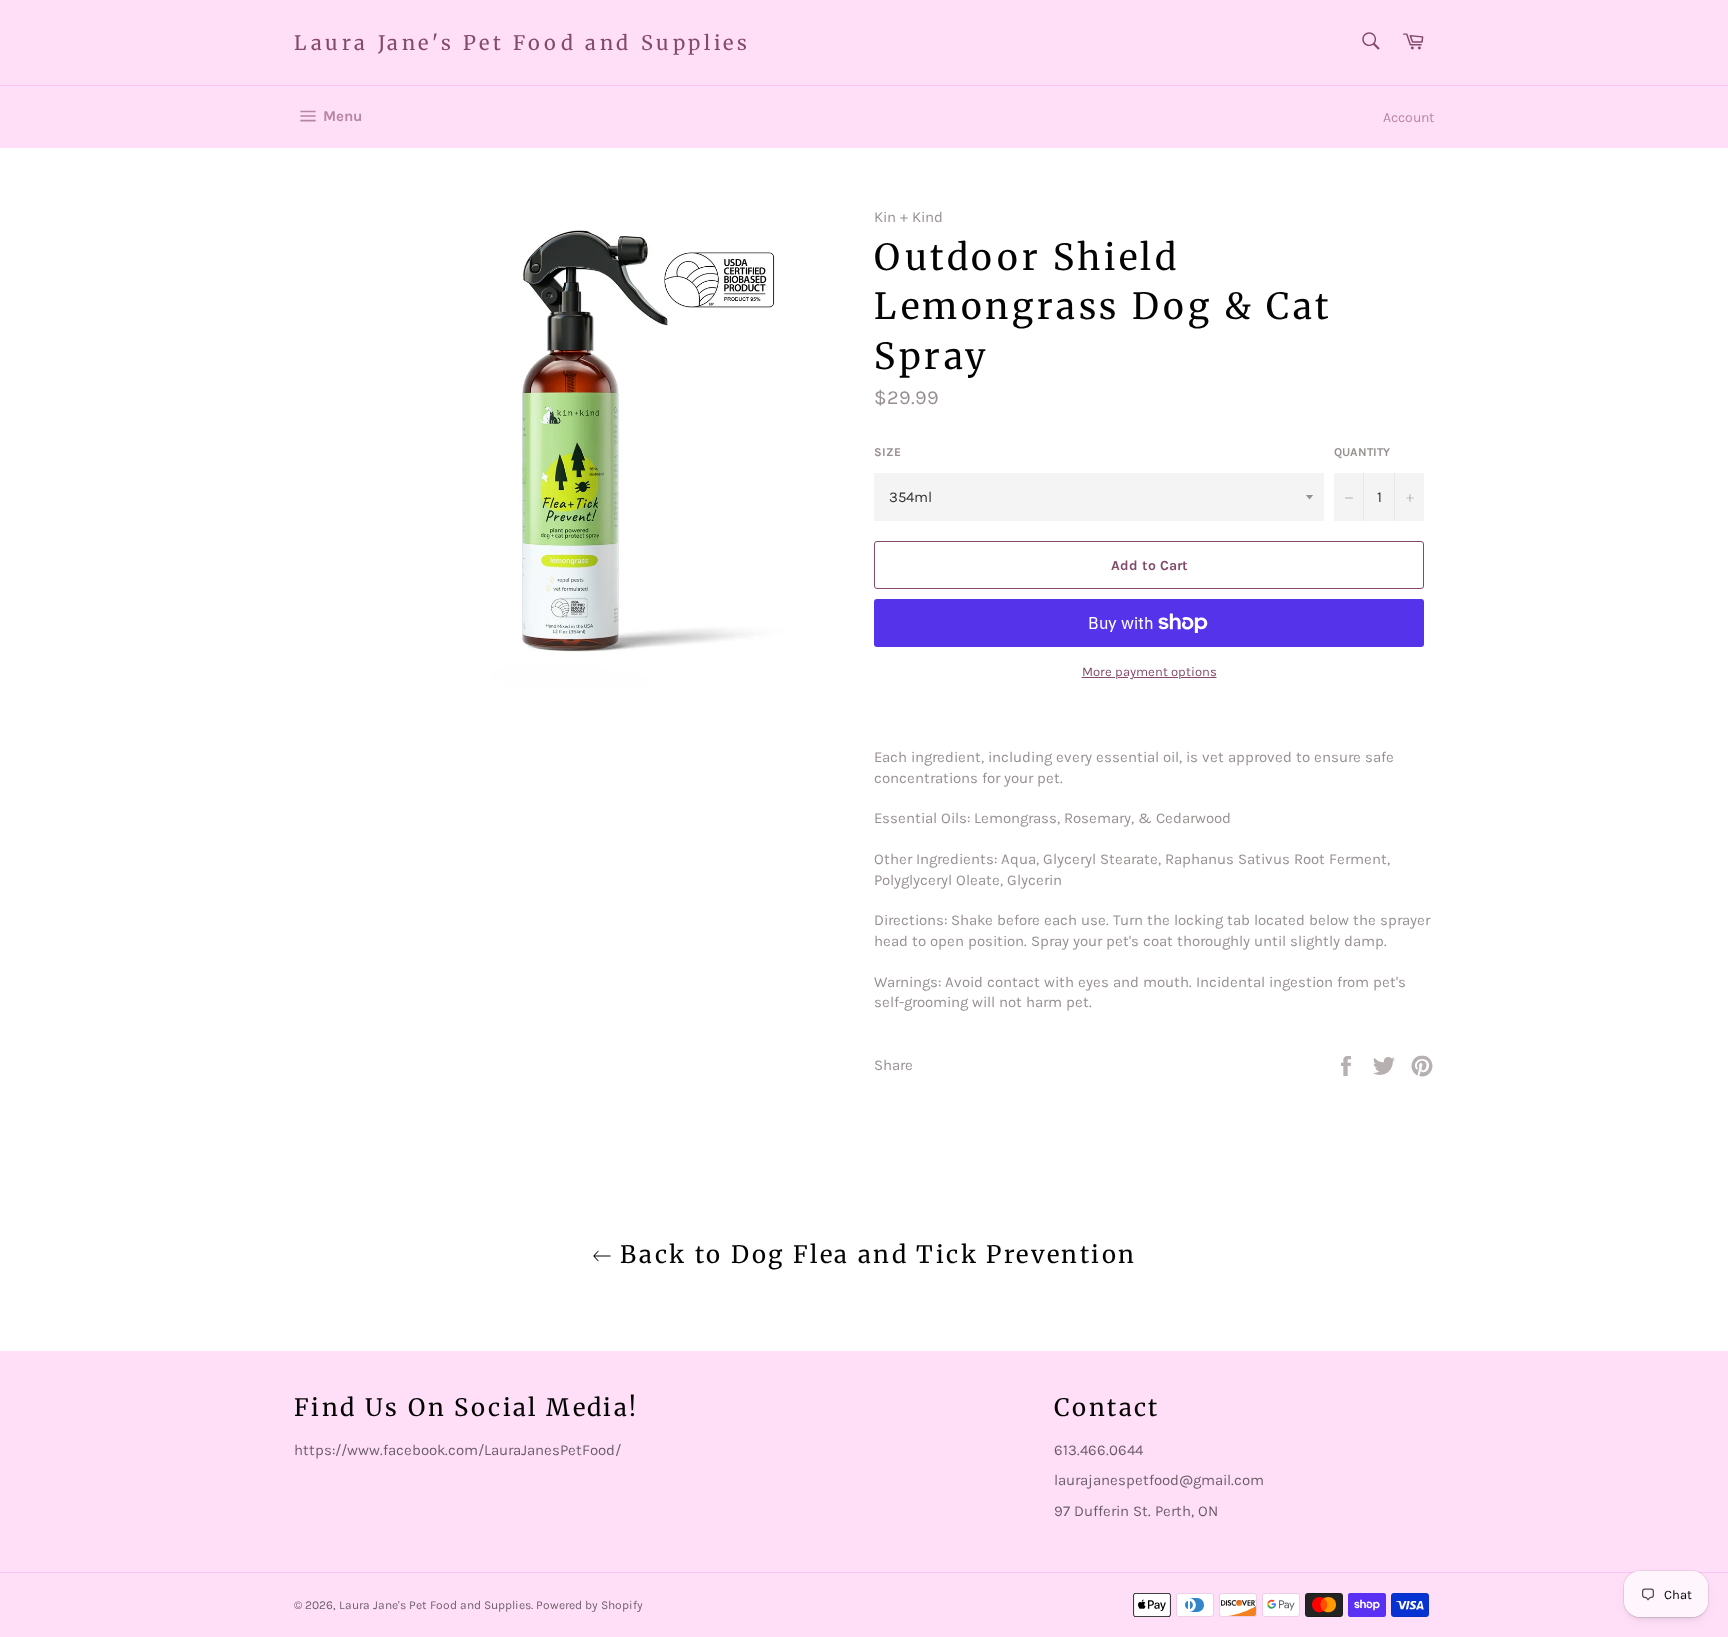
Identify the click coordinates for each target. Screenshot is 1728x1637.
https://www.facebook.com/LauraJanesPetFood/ (457, 1450)
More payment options (1149, 671)
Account (1408, 117)
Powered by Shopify (589, 1605)
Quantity (1362, 452)
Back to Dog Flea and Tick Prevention (874, 1254)
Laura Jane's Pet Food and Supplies (522, 42)
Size (887, 452)
